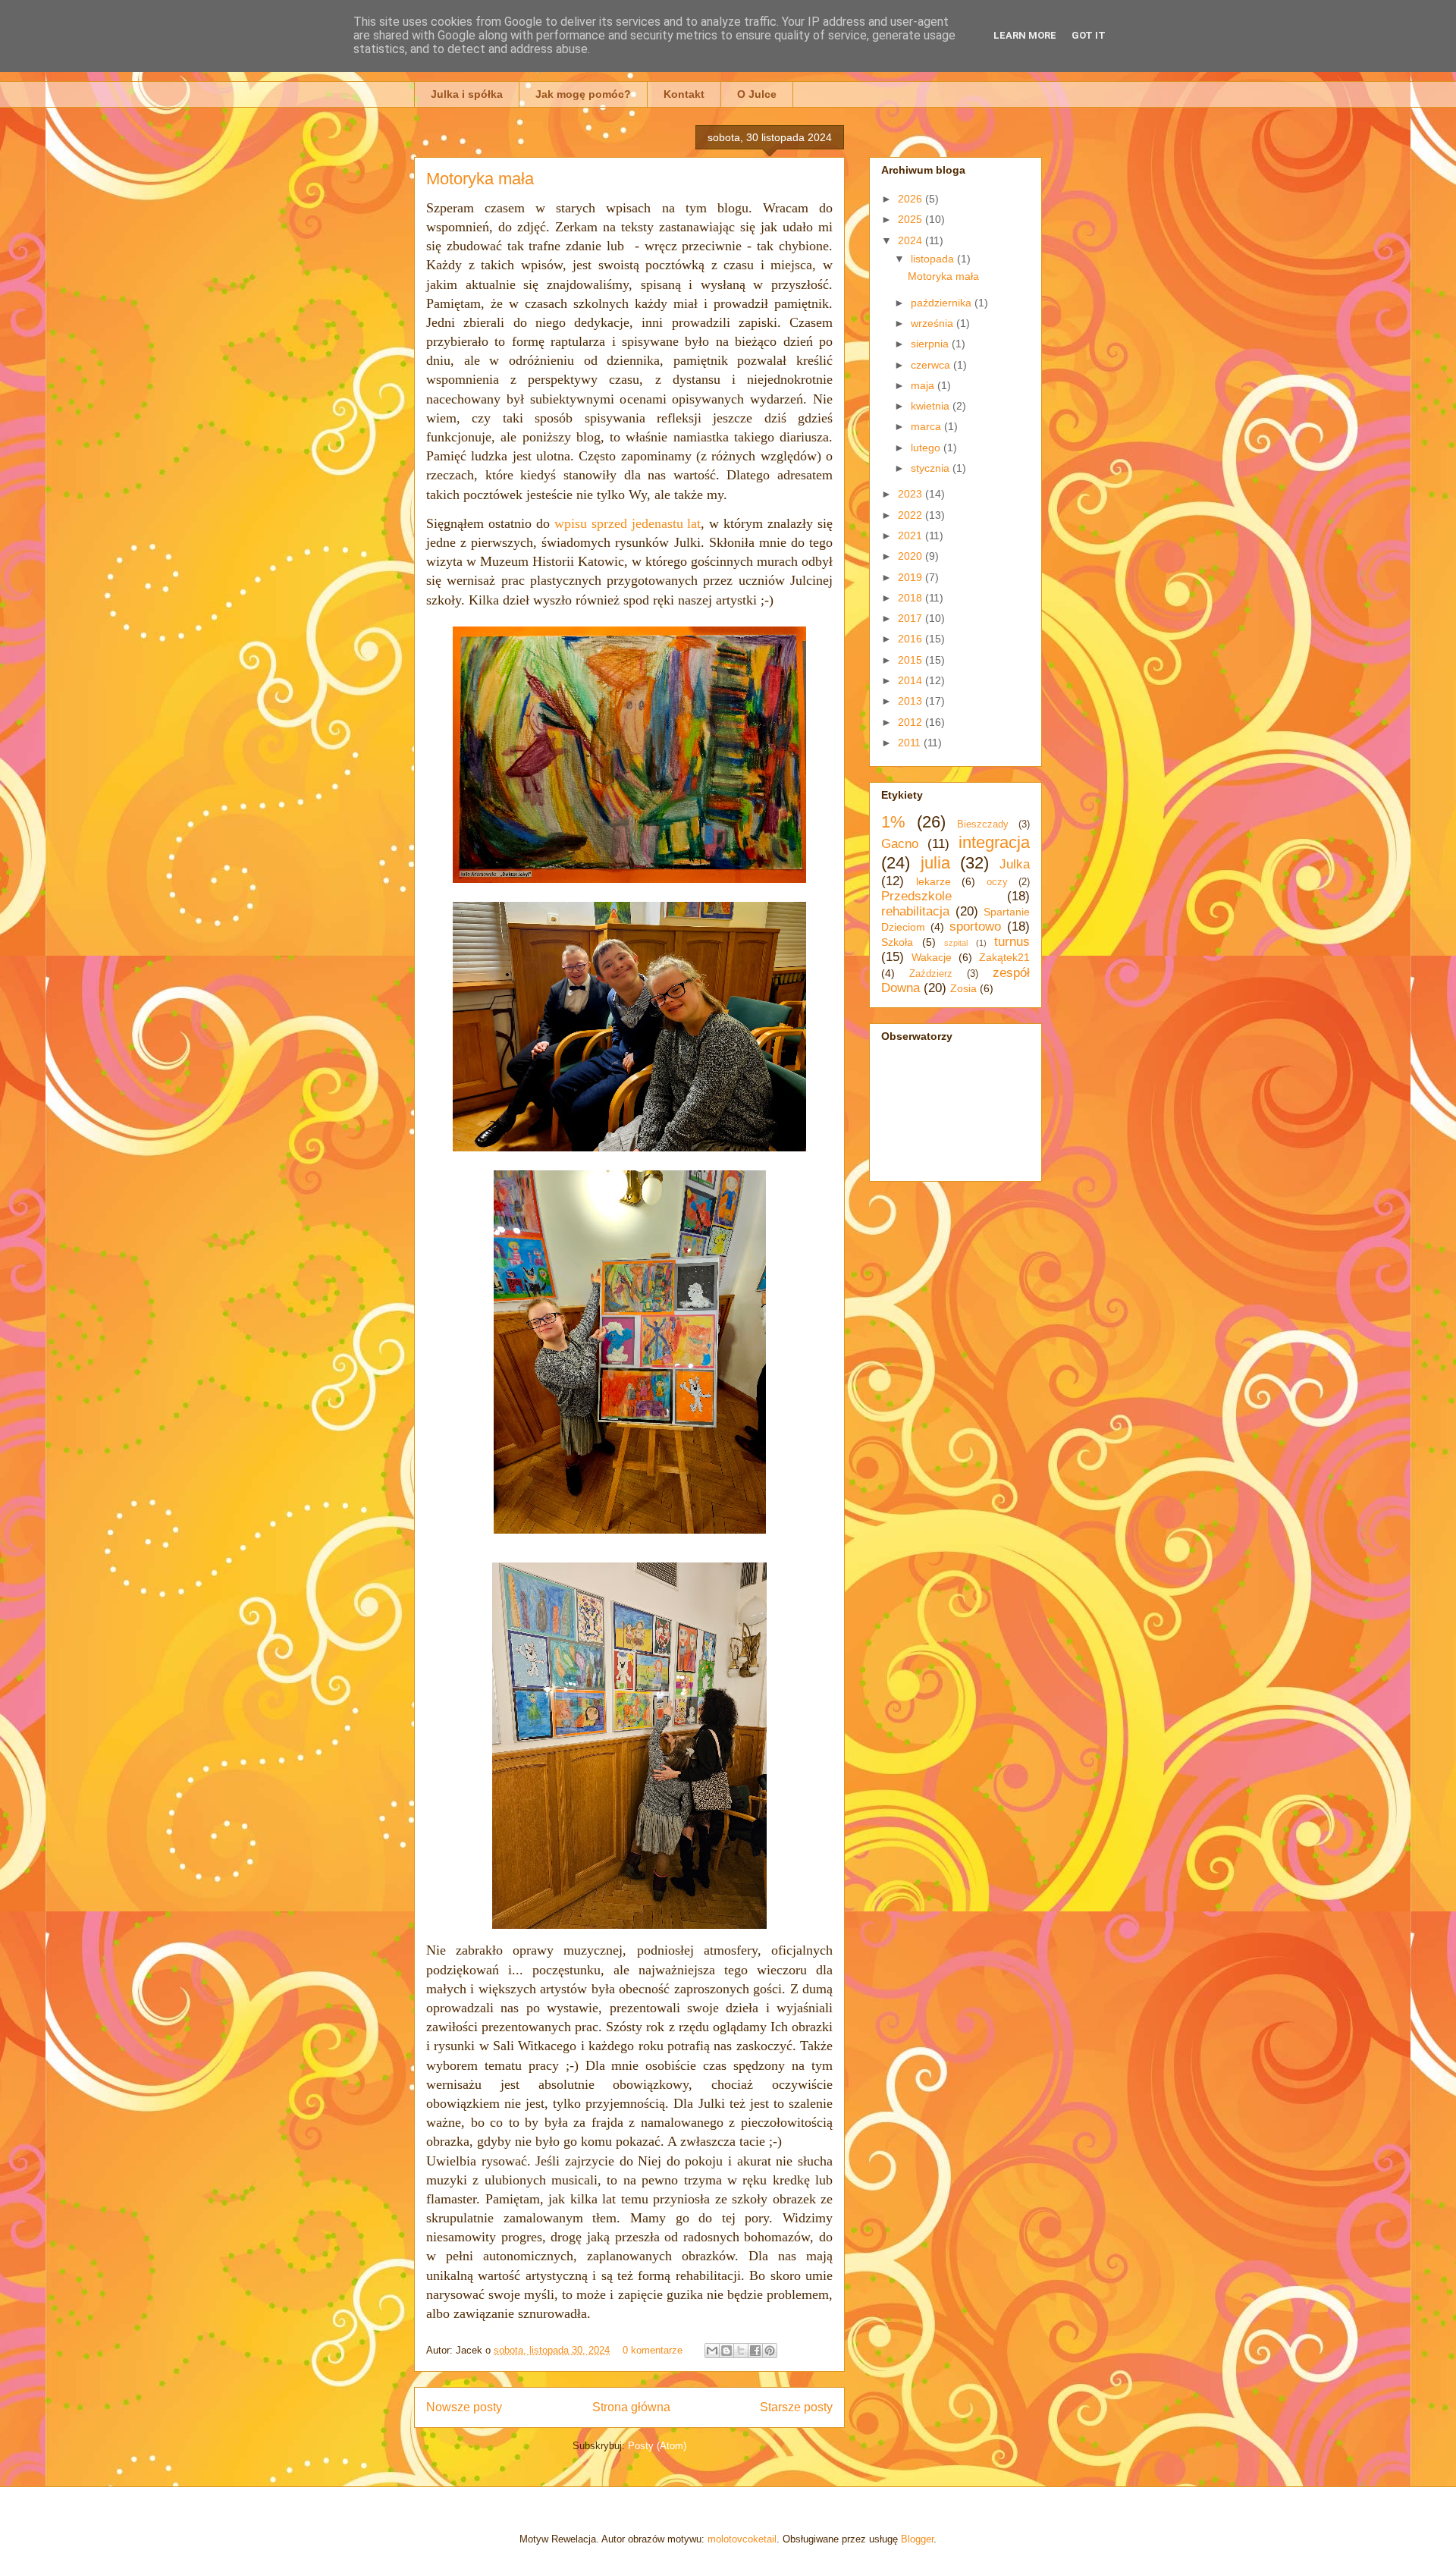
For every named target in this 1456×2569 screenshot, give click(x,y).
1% (893, 822)
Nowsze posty (464, 2407)
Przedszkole (916, 896)
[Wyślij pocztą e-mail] (712, 2351)
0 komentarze (653, 2350)
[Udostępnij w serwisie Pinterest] (770, 2351)
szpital (956, 943)
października (943, 303)
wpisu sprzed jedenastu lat (628, 523)
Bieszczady (983, 824)
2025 (912, 219)
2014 (912, 680)
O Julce (757, 94)
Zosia (963, 988)
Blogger (917, 2539)
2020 (912, 556)
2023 (912, 494)
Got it (1089, 35)
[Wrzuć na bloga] (726, 2351)
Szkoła (897, 942)
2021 (912, 535)
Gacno (900, 844)
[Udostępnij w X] (741, 2351)
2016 (912, 639)
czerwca (932, 365)
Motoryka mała (480, 179)
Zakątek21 (1004, 957)
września (934, 323)
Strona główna (631, 2407)
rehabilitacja (915, 911)
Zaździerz (931, 974)
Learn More (1025, 35)
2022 (912, 515)
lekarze (934, 881)
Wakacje (932, 957)
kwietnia (932, 406)
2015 (912, 660)
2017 (912, 618)
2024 (912, 240)
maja (924, 385)
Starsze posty (796, 2407)
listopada (934, 259)
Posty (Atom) (657, 2446)
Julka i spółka (467, 94)
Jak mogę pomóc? (583, 94)
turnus (1012, 942)
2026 (912, 199)
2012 (912, 722)
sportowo (975, 926)
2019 (912, 577)
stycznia (932, 468)
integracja (994, 842)
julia (935, 863)
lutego (927, 448)
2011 (911, 743)
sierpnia (931, 344)
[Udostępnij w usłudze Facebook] (755, 2351)
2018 (912, 598)
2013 (912, 701)
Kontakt (684, 94)
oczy (997, 882)
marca (927, 426)
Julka (1015, 864)
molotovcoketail (742, 2539)
